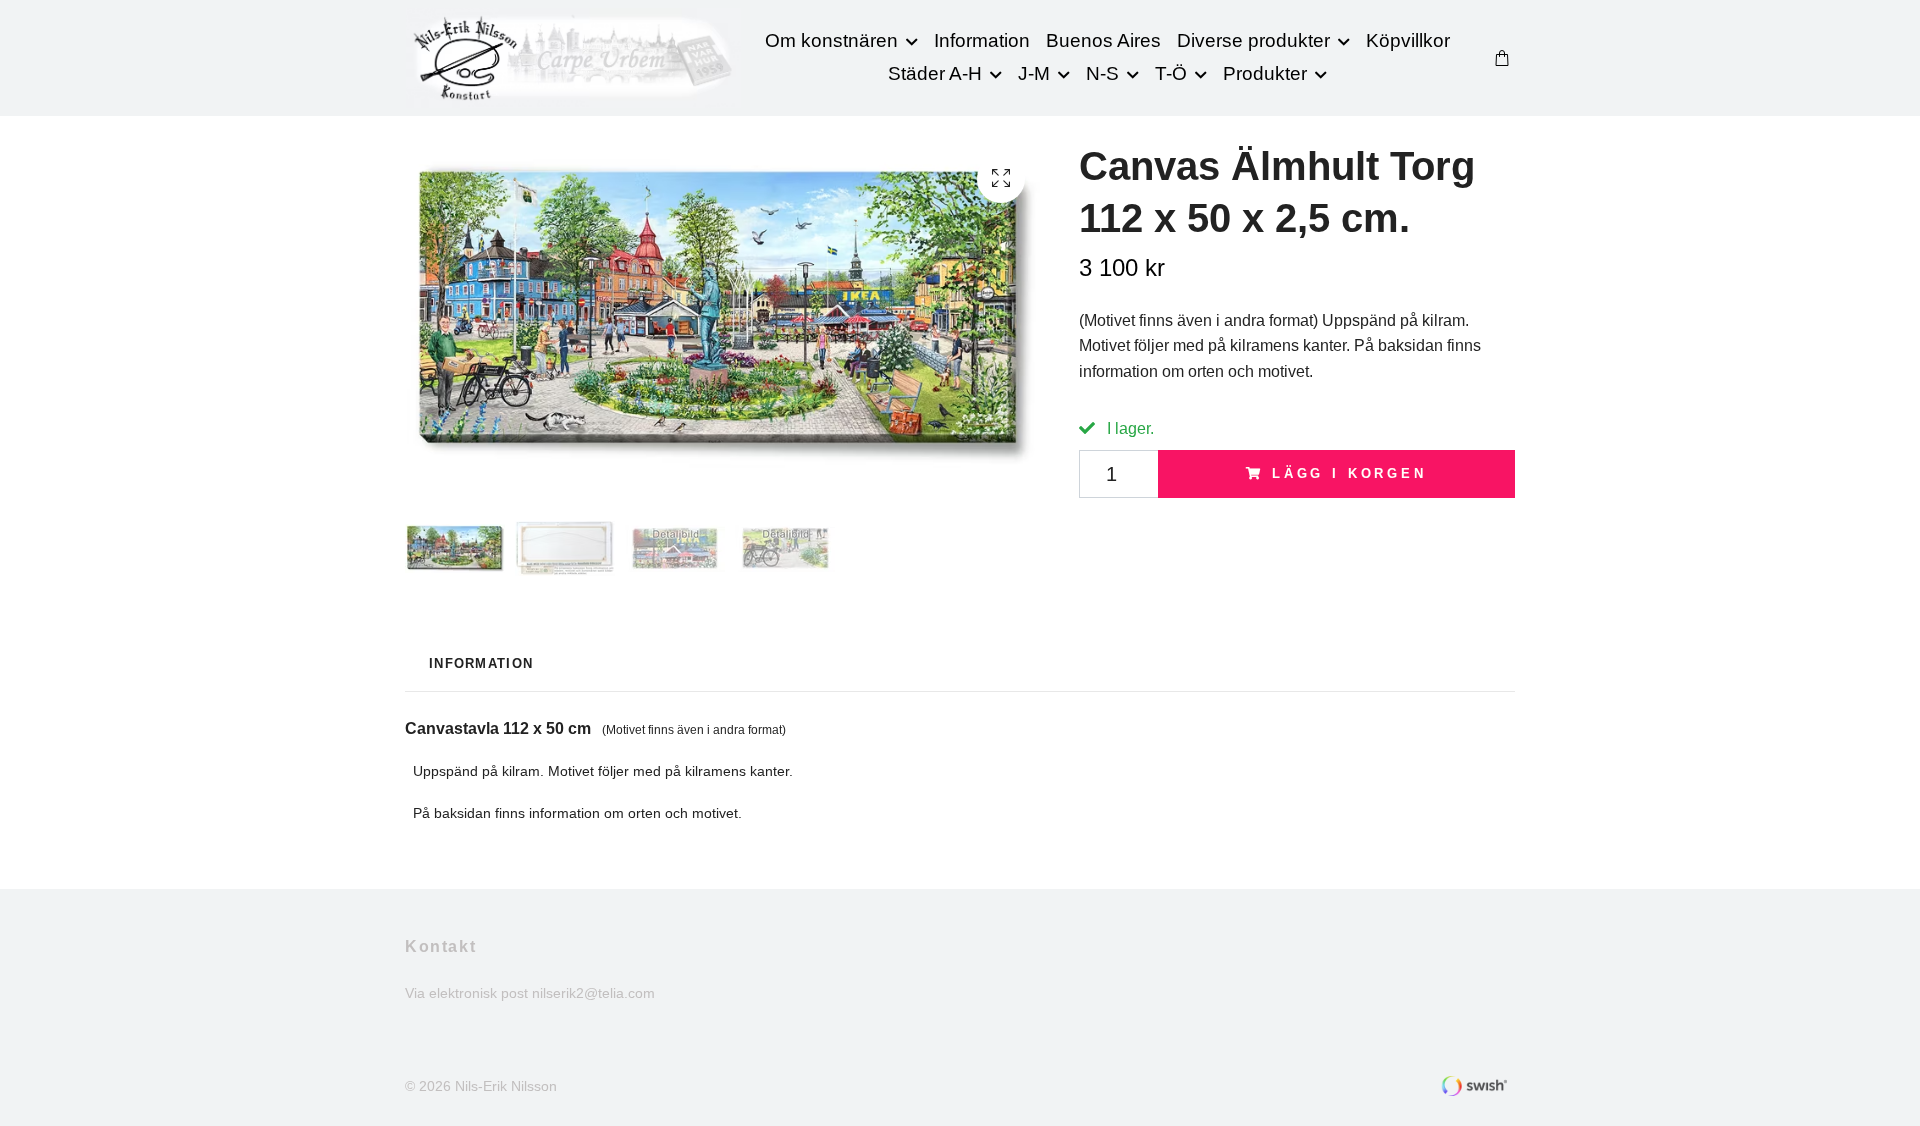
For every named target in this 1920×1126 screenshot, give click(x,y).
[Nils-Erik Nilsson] (573, 58)
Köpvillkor (1408, 40)
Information (982, 40)
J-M (1034, 73)
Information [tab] (481, 663)
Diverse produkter (1253, 40)
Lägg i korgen (1349, 473)
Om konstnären (831, 40)
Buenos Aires (1103, 40)
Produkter (1265, 73)
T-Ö (1171, 73)
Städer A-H (935, 73)
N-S (1102, 73)
